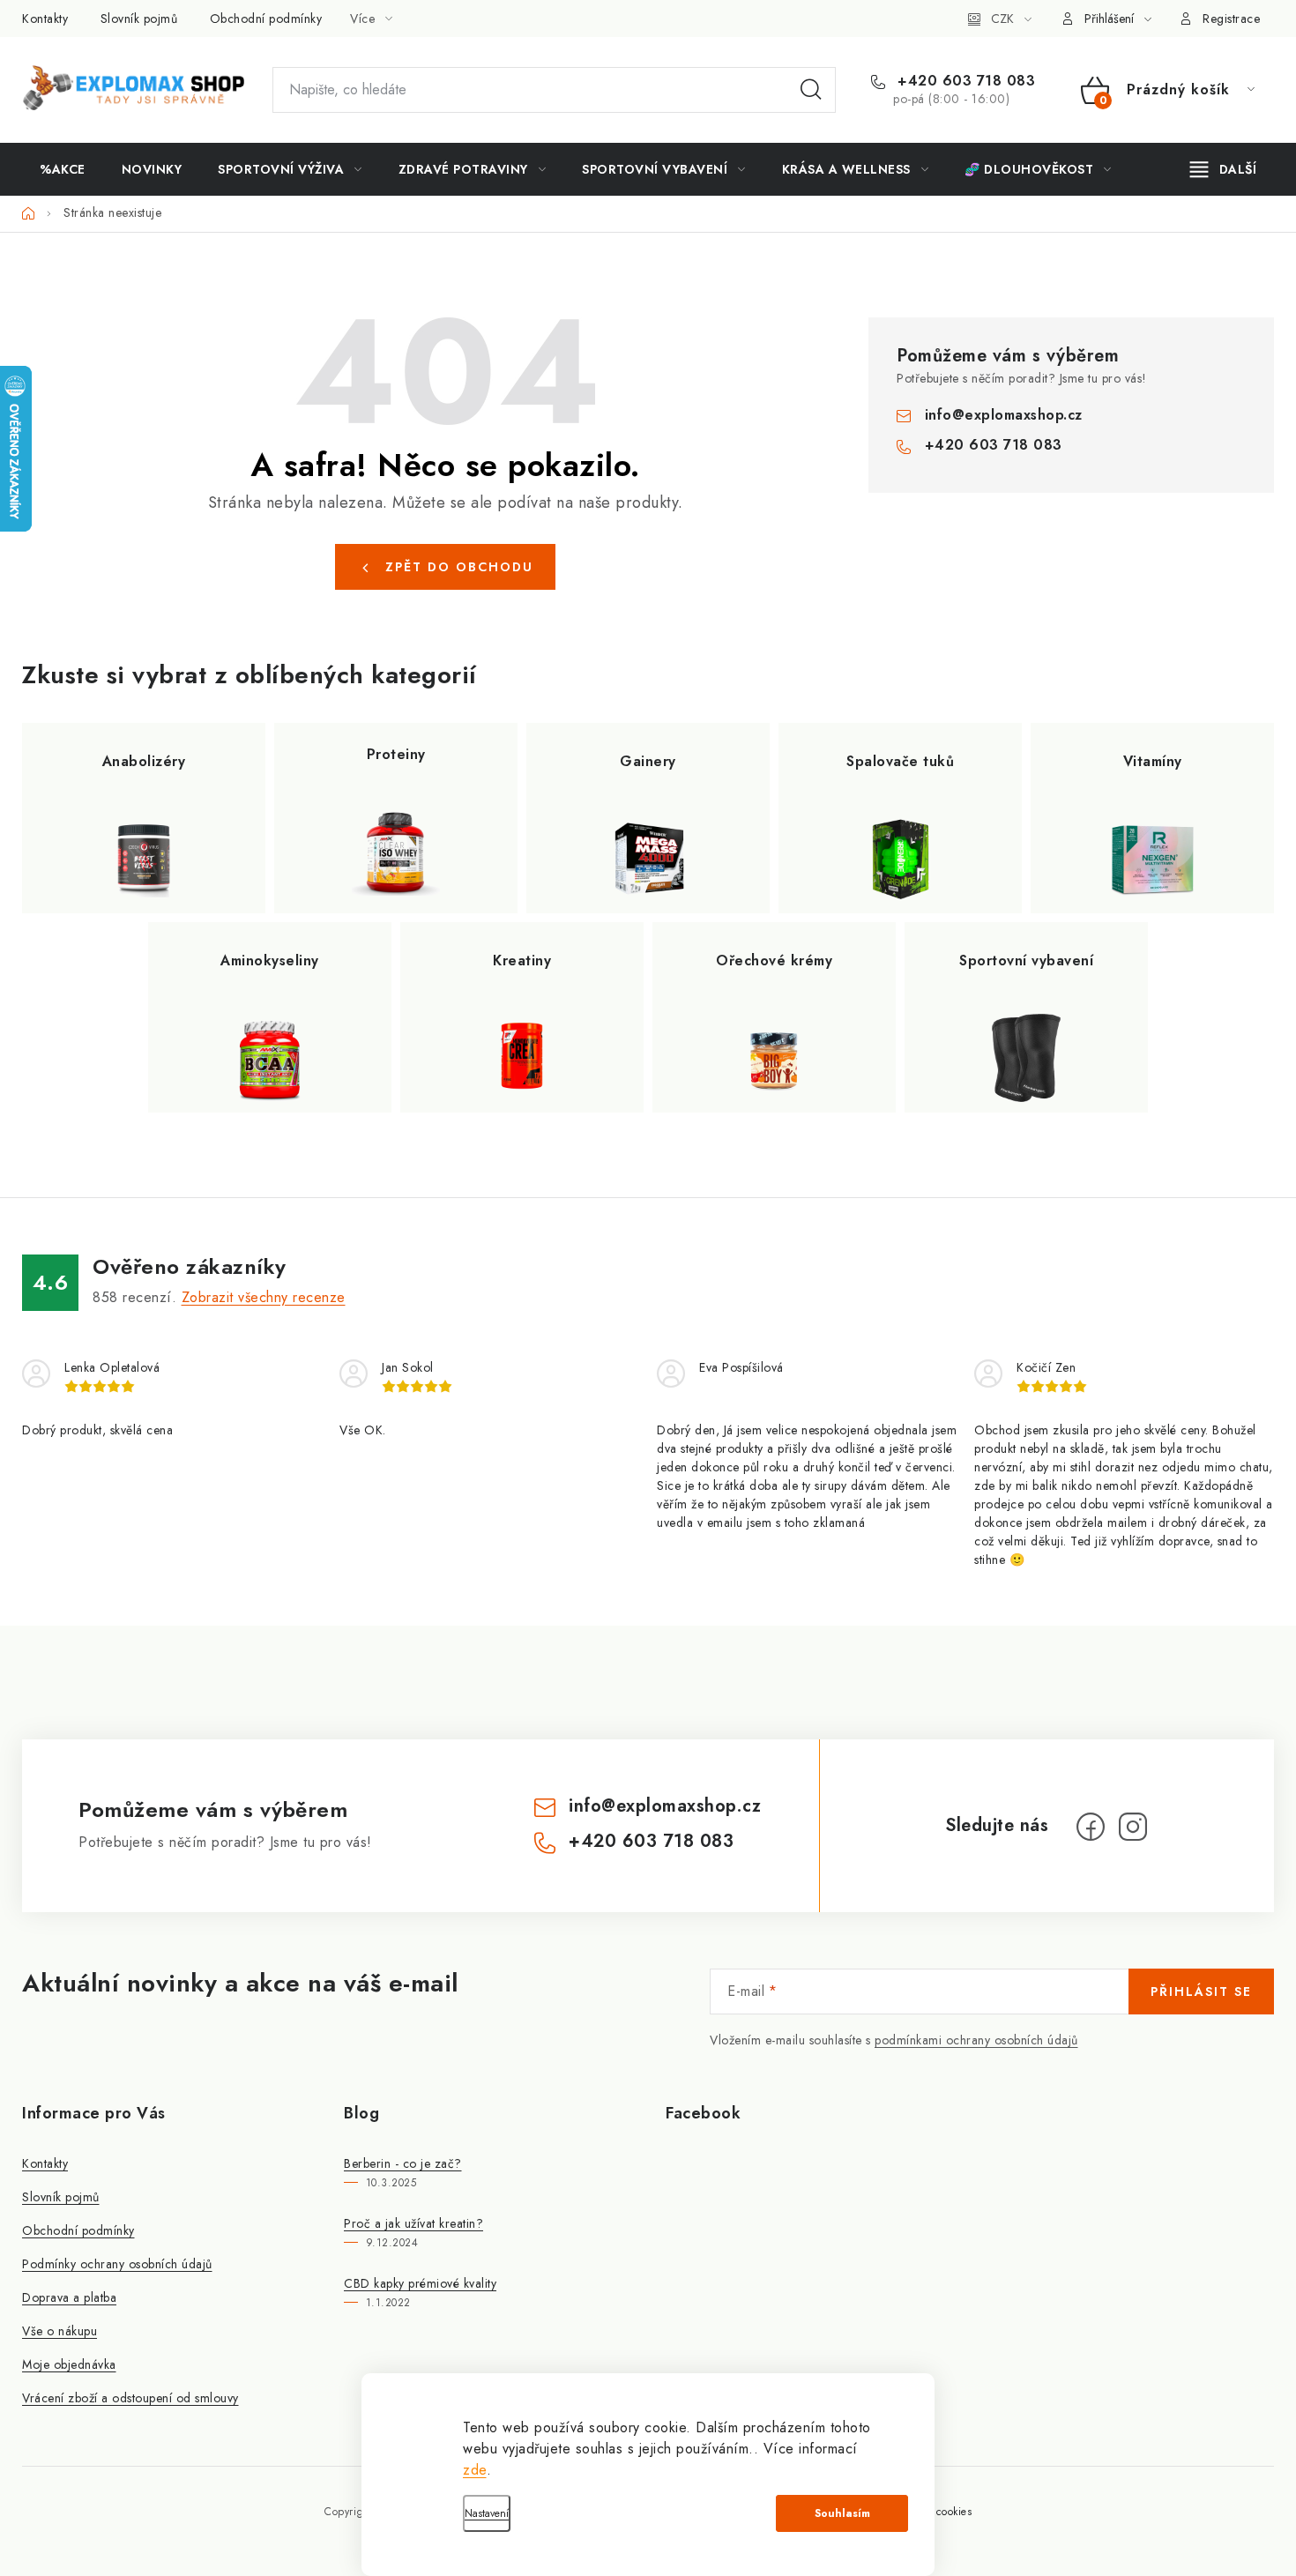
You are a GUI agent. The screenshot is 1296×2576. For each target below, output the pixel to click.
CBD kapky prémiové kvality (420, 2283)
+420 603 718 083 (964, 81)
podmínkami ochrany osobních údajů (976, 2040)
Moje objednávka (69, 2364)
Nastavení (487, 2513)
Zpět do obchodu (459, 567)
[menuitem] (63, 169)
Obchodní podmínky (266, 19)
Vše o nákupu (60, 2331)
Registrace (1231, 19)
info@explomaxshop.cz (1004, 415)
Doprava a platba (69, 2297)
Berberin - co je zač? (403, 2163)
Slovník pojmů (139, 19)
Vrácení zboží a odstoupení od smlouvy (130, 2398)
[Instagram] (1133, 1827)
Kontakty (45, 19)
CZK (1002, 19)
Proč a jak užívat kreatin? (413, 2223)
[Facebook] (1091, 1827)
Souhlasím (842, 2513)
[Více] (1223, 169)
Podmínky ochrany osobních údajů (117, 2264)
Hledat (811, 90)
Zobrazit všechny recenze (264, 1297)
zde (475, 2470)
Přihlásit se (1201, 1992)
